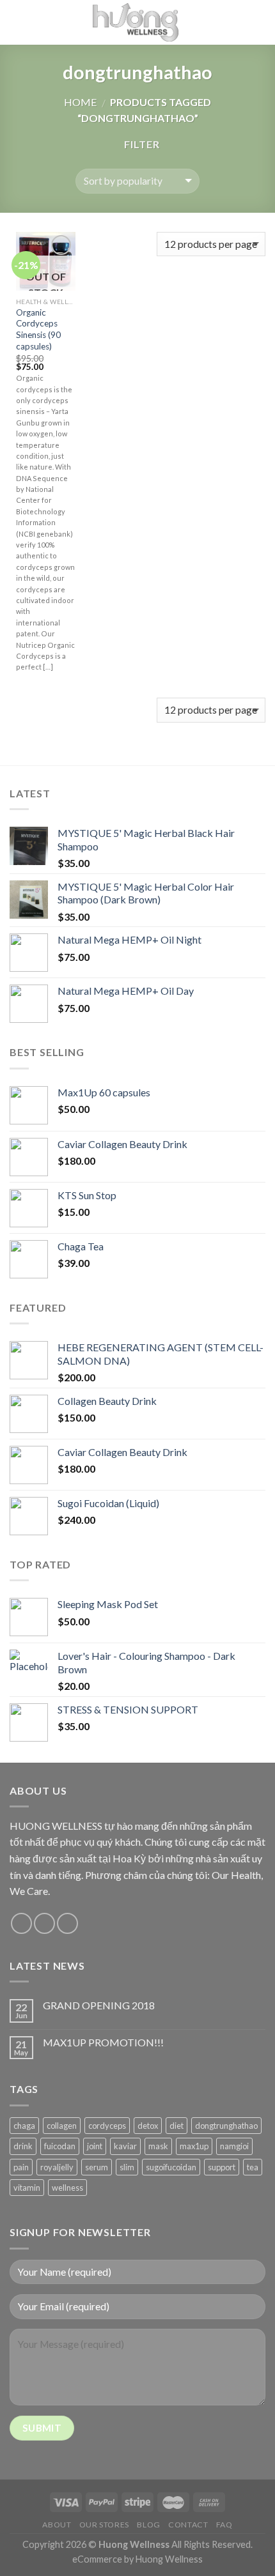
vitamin (27, 2188)
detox (148, 2126)
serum (97, 2167)
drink (23, 2146)
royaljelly (57, 2167)
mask (158, 2146)
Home (80, 102)
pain (21, 2167)
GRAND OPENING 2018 (99, 2005)
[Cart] (259, 22)
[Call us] (67, 1923)
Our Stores (104, 2525)
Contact (188, 2525)
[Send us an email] (44, 1923)
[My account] (237, 22)
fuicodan (60, 2146)
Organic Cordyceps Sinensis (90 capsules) (38, 329)
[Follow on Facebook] (21, 1923)
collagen (62, 2126)
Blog (148, 2525)
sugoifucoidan (171, 2167)
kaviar (125, 2146)
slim (127, 2167)
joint (95, 2146)
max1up (194, 2146)
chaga (24, 2126)
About (57, 2525)
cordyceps (107, 2126)
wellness (67, 2188)
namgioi (234, 2146)
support (222, 2167)
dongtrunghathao (226, 2126)
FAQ (224, 2525)
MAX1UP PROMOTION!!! (103, 2042)
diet (177, 2126)
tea (253, 2167)
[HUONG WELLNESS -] (136, 22)
